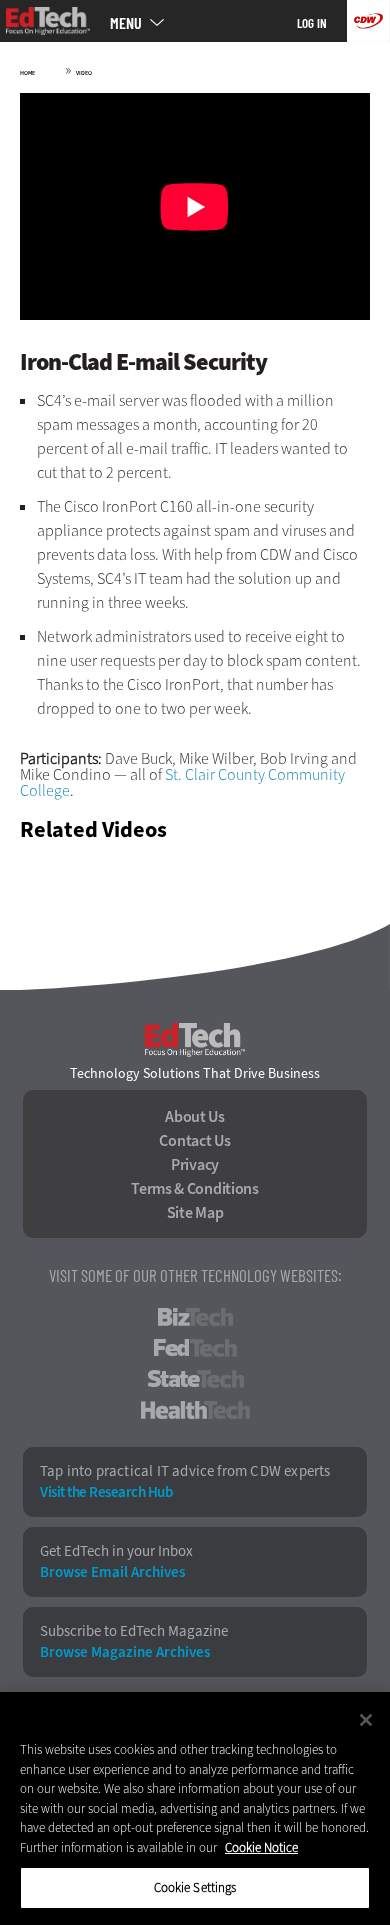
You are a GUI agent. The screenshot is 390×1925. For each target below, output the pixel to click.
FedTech (195, 1348)
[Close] (366, 1720)
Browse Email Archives (112, 1572)
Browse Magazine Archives (125, 1652)
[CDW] (368, 21)
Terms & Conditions (195, 1189)
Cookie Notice (261, 1847)
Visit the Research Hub (106, 1492)
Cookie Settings (195, 1887)
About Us (195, 1117)
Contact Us (194, 1141)
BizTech (195, 1317)
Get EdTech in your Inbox (116, 1551)
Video (84, 73)
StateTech (195, 1379)
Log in (312, 23)
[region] (195, 1808)
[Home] (48, 21)
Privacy (195, 1165)
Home (27, 73)
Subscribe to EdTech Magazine (134, 1631)
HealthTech (195, 1410)
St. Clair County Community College (182, 782)
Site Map (195, 1213)
